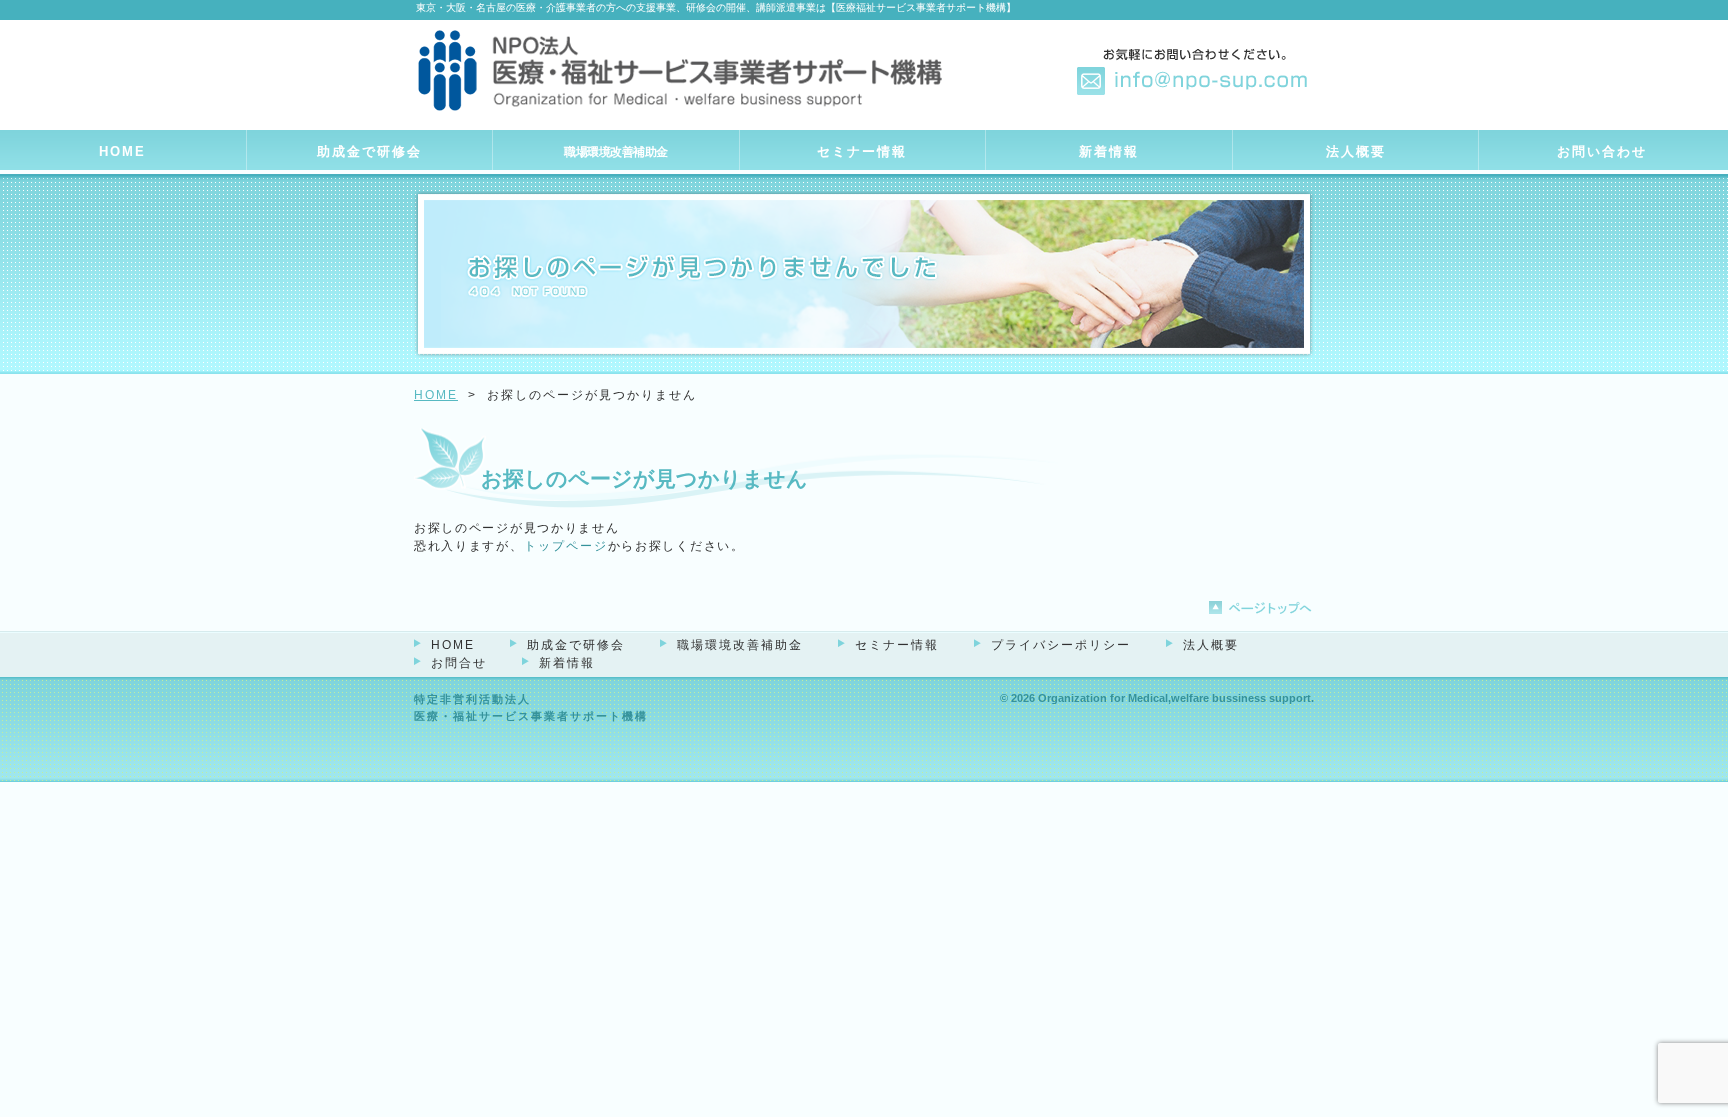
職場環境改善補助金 (616, 152)
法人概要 (1356, 151)
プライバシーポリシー (1061, 645)
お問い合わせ (1602, 151)
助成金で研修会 (369, 151)
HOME (122, 151)
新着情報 (1109, 151)
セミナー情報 (862, 151)
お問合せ (459, 663)
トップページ (566, 546)
